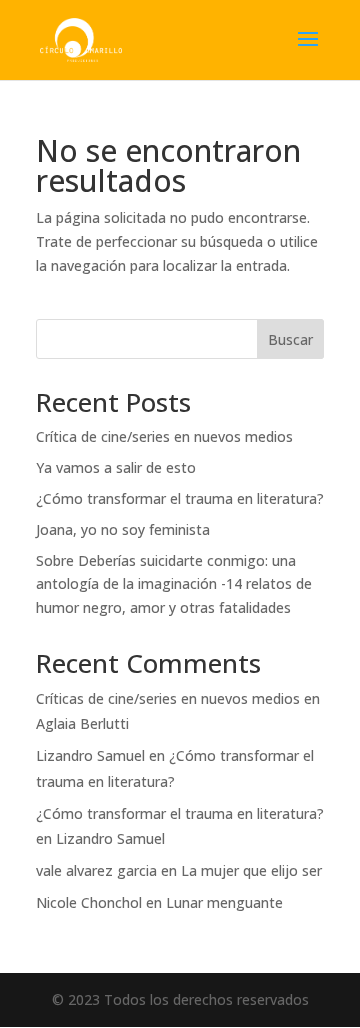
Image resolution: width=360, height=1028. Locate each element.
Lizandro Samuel (90, 755)
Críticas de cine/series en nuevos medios (168, 698)
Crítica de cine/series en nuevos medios (164, 436)
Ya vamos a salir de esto (116, 467)
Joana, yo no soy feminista (123, 529)
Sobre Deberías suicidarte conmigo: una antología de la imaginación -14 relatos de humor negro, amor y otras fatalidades (174, 584)
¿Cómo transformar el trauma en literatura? (180, 498)
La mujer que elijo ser (251, 870)
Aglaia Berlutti (82, 723)
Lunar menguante (224, 902)
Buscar (290, 339)
